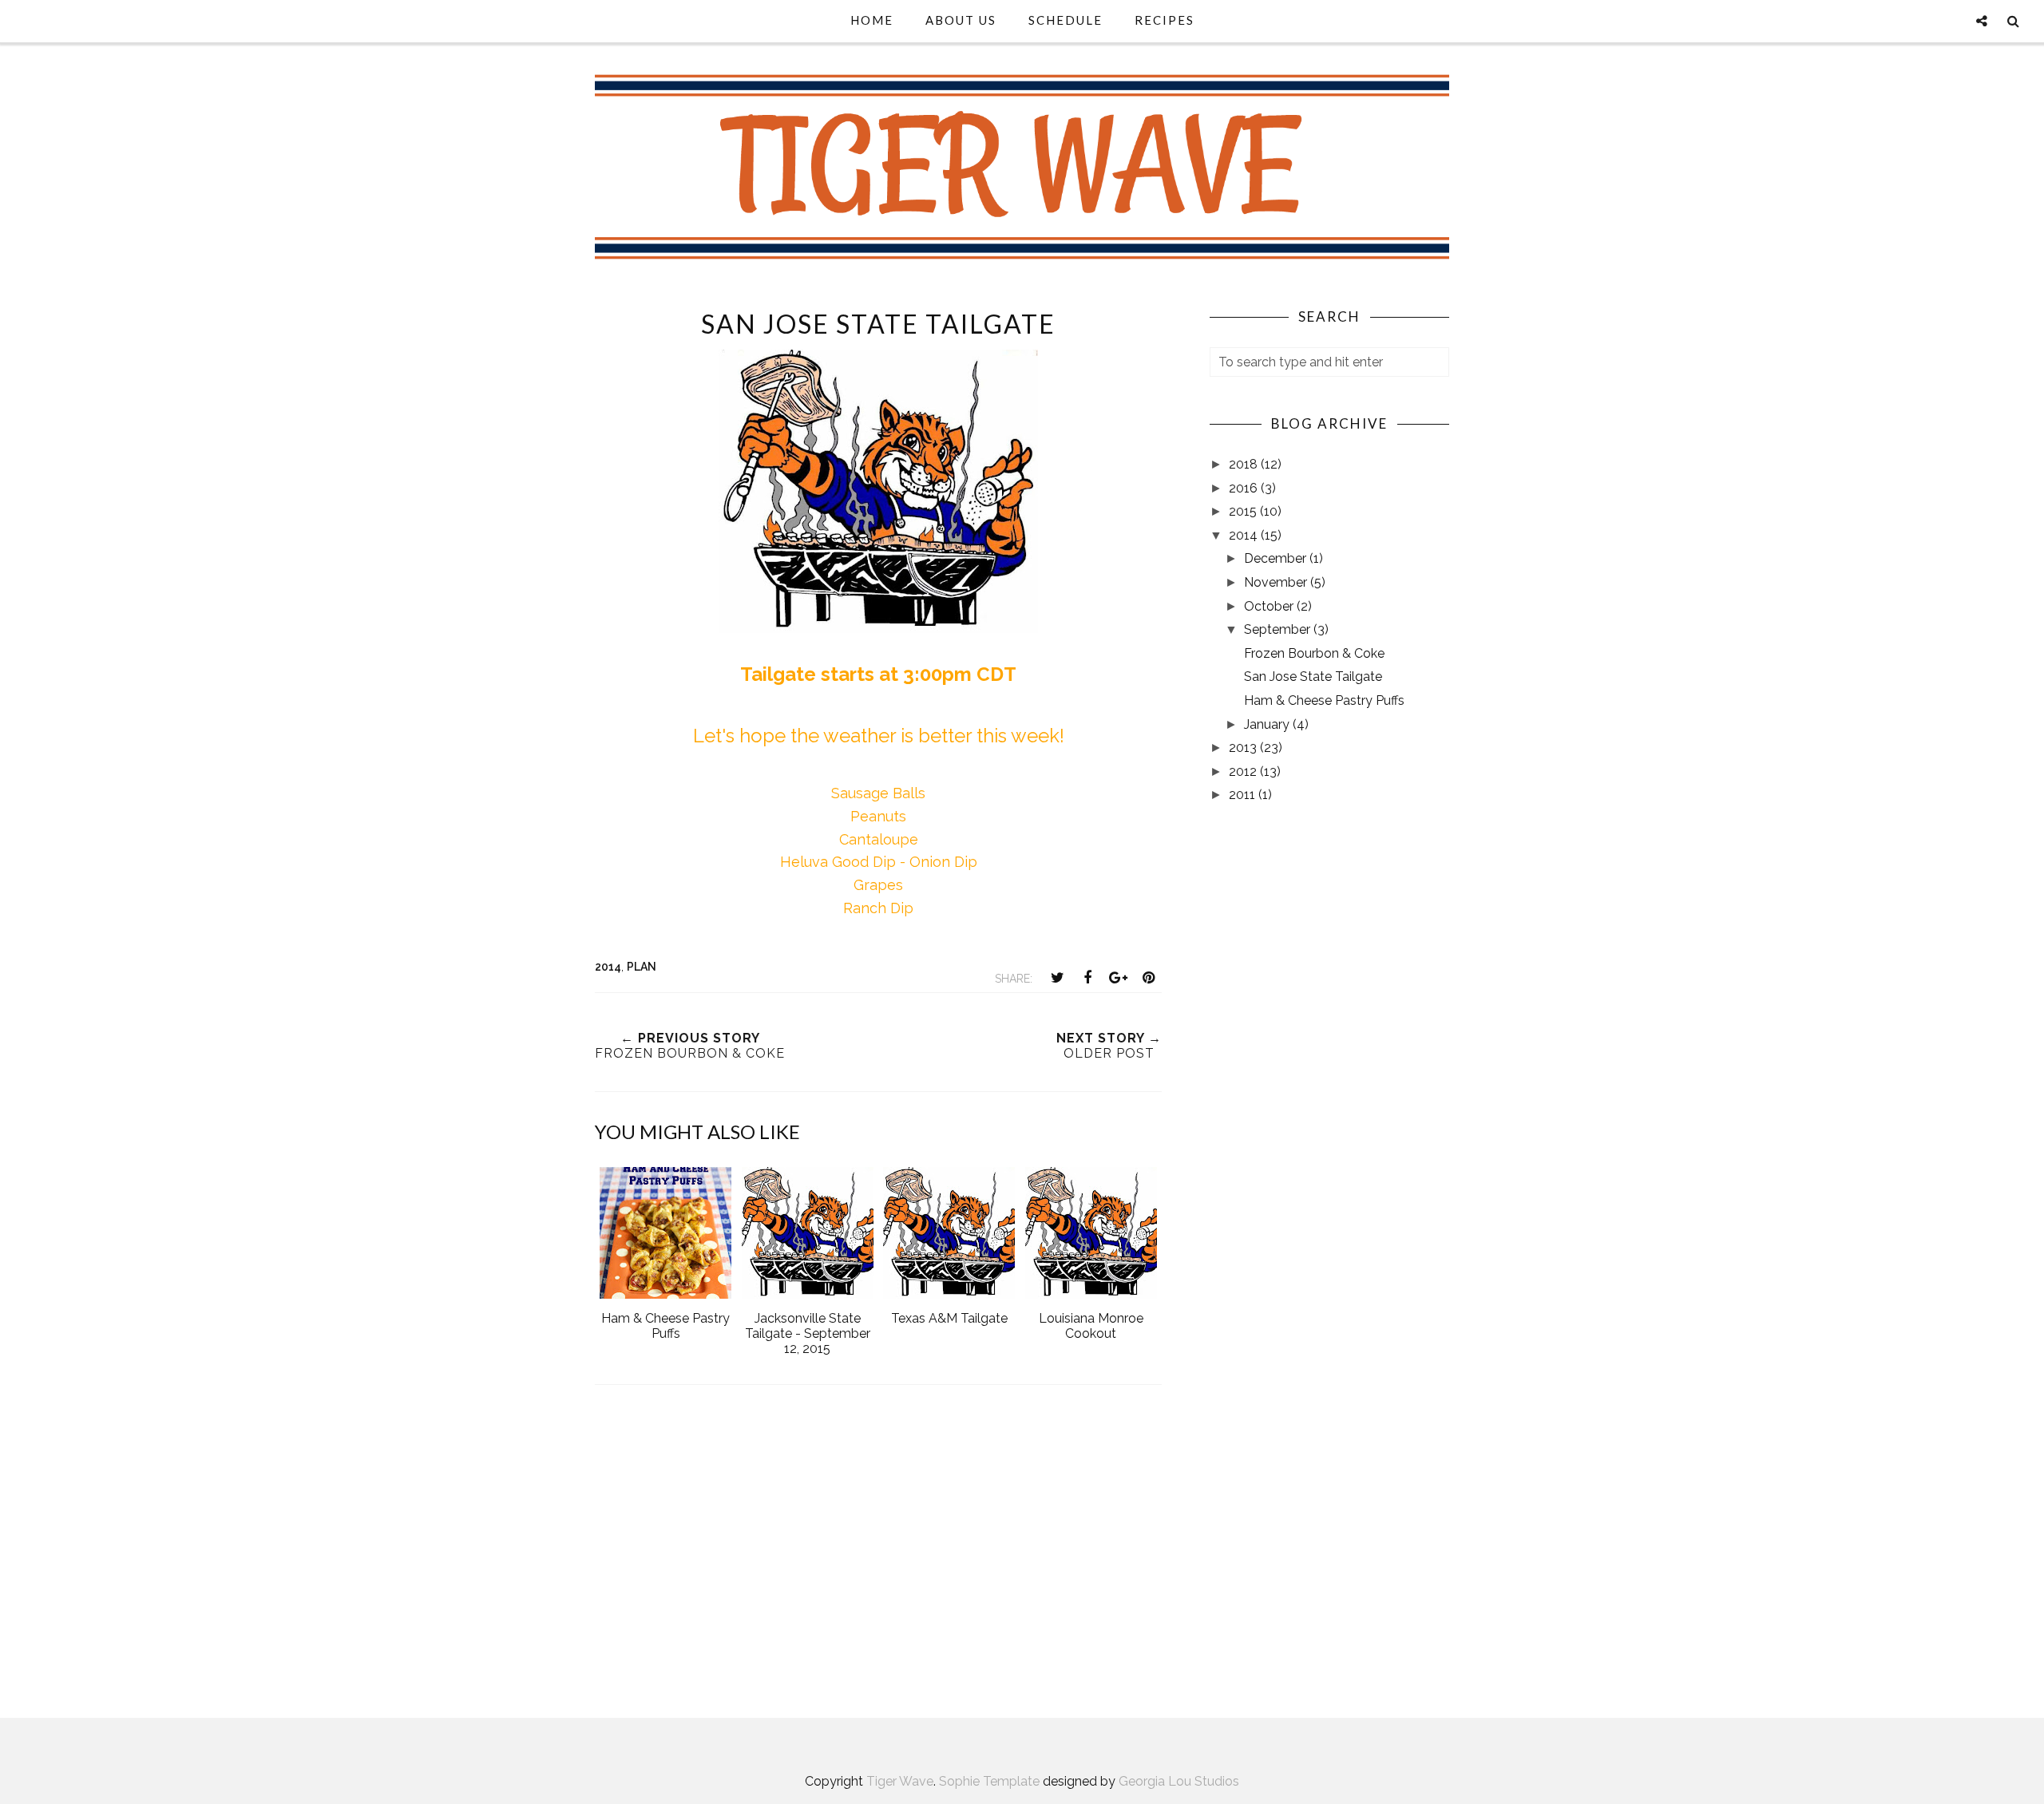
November (1277, 582)
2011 (1244, 795)
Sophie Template (989, 1781)
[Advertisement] (878, 1561)
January (1268, 724)
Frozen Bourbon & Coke (1314, 653)
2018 (1245, 464)
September (1279, 629)
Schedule (1066, 20)
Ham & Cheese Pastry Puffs (1324, 700)
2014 (608, 967)
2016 (1245, 488)
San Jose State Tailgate (1313, 676)
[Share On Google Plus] (1118, 978)
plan (642, 967)
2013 (1244, 748)
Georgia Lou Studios (1179, 1781)
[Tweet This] (1057, 978)
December (1277, 558)
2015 (1244, 511)
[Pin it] (1148, 978)
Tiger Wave (900, 1781)
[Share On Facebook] (1087, 978)
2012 (1244, 771)
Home (872, 20)
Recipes (1165, 20)
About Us (961, 20)
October (1270, 606)
